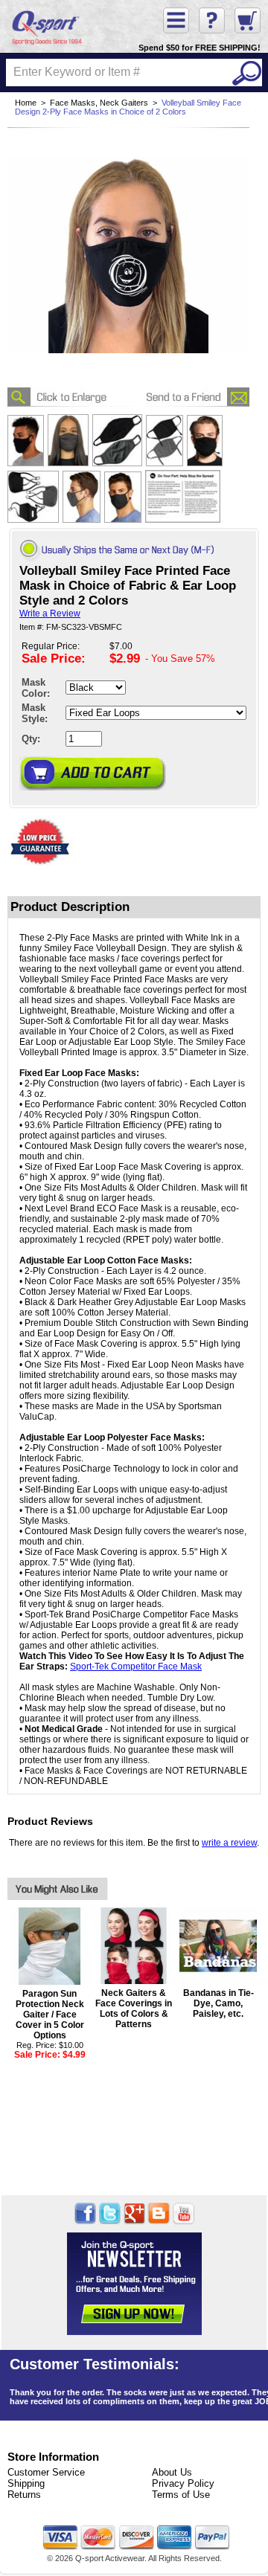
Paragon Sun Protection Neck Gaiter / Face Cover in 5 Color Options (50, 2015)
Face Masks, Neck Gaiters (99, 103)
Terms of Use (181, 2495)
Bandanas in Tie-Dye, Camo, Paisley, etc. (218, 2003)
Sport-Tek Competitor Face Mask (136, 1667)
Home (26, 103)
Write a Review (50, 614)
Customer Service (46, 2472)
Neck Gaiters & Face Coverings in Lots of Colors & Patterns (134, 2009)
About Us (172, 2472)
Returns (24, 2495)
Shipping (26, 2483)
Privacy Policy (183, 2483)
